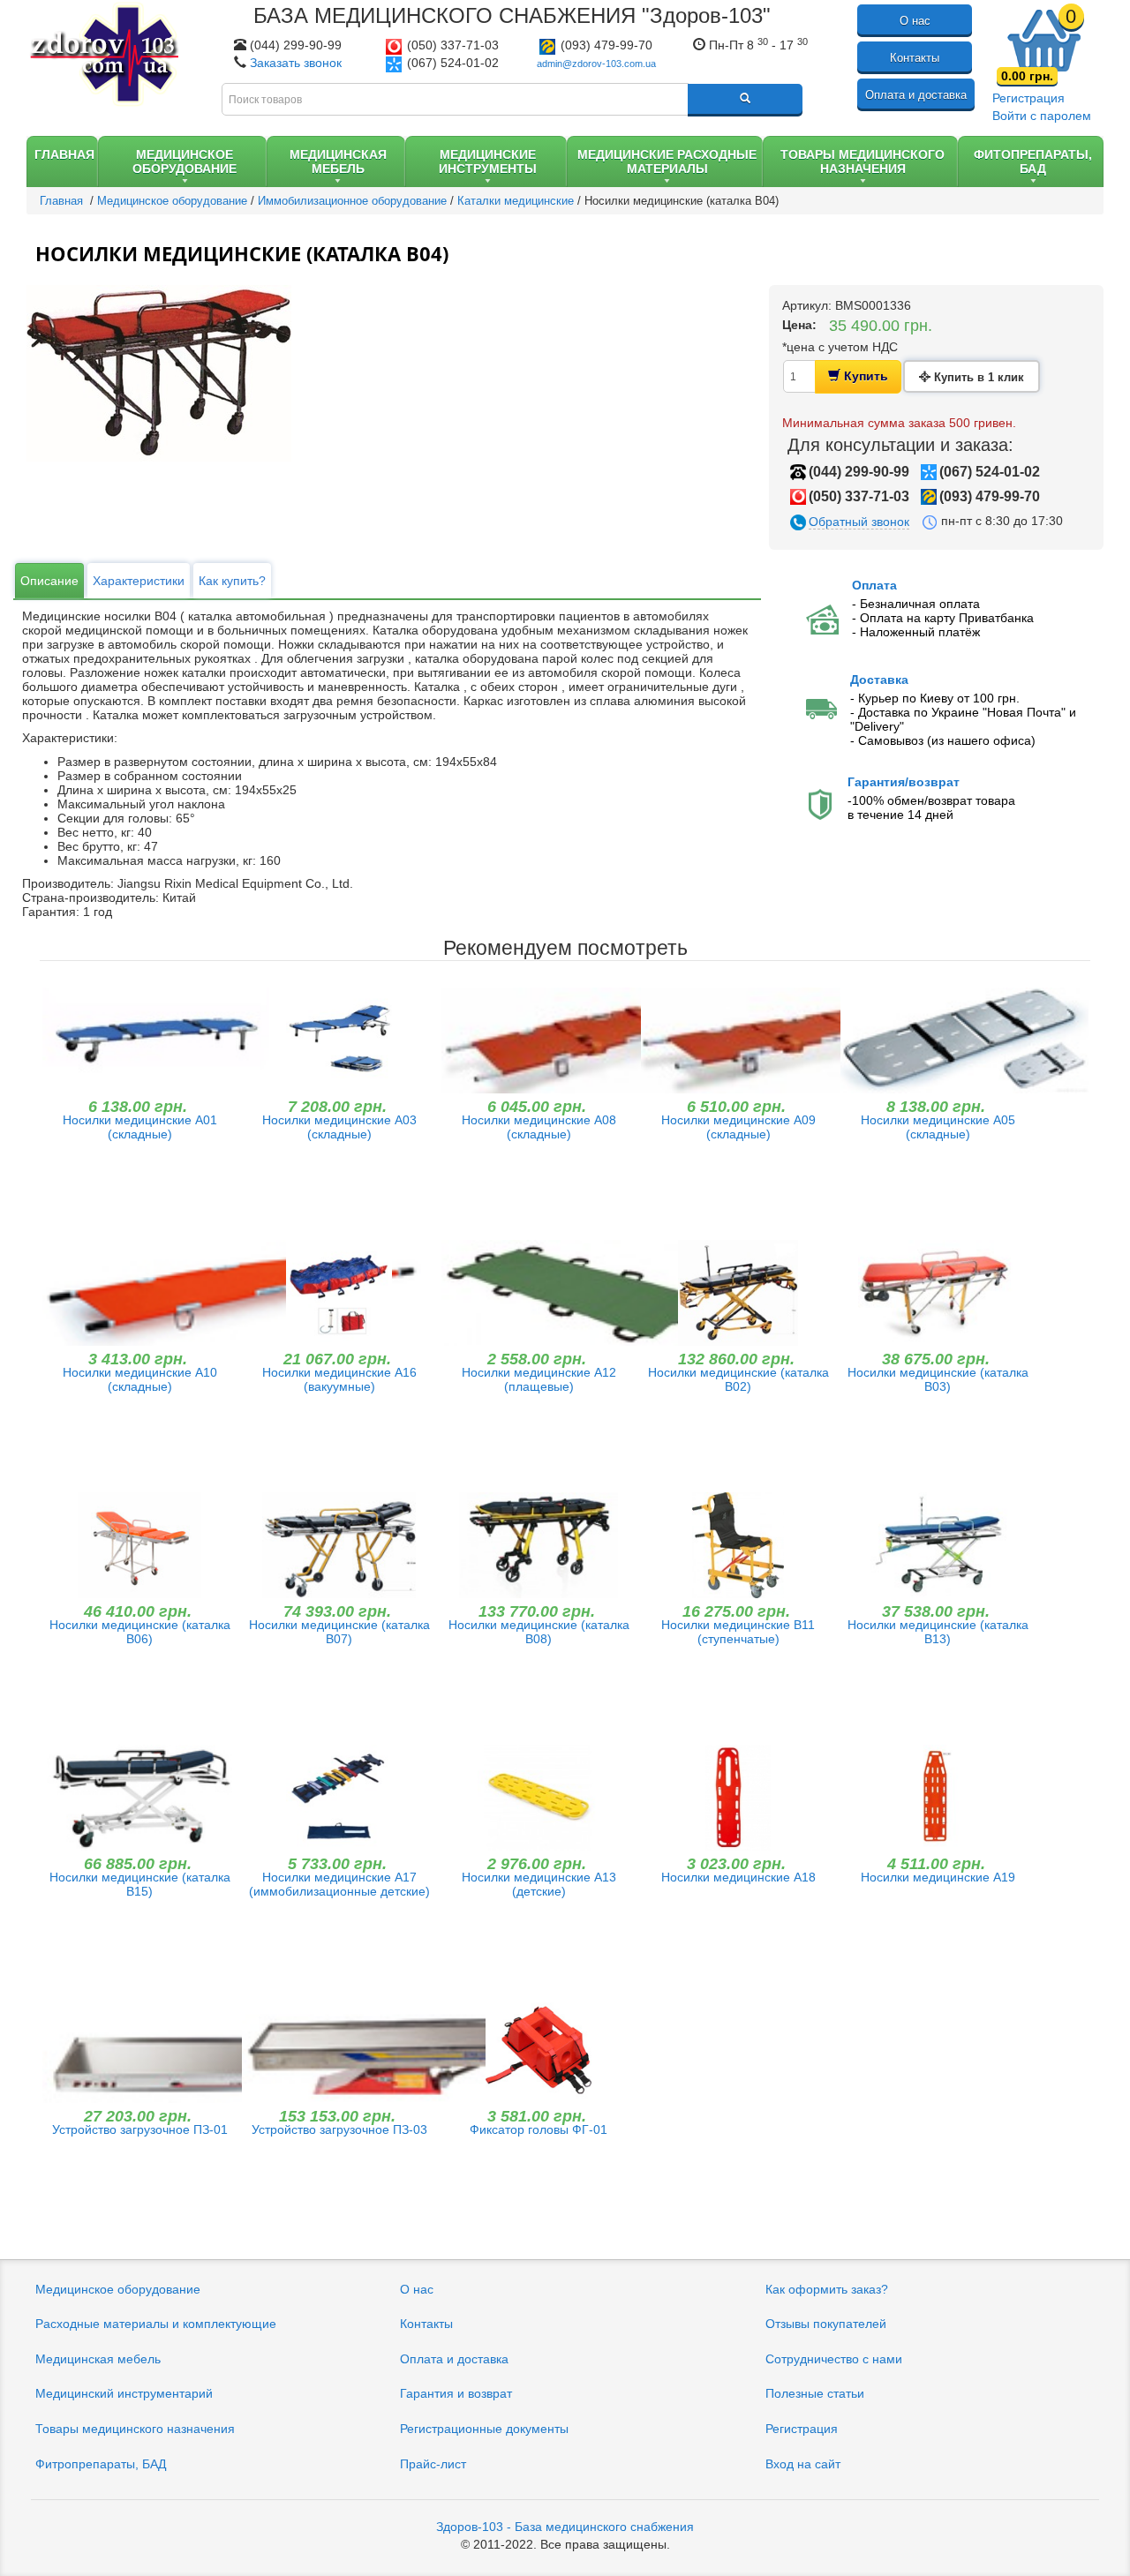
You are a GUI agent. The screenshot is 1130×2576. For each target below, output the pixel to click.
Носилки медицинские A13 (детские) (539, 1884)
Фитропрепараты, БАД (101, 2464)
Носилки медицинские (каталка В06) (140, 1632)
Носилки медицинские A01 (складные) (140, 1127)
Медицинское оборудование (118, 2289)
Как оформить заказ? (827, 2289)
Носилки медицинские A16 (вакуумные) (339, 1379)
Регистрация (1028, 98)
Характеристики (139, 581)
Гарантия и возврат (456, 2393)
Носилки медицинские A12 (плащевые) (539, 1379)
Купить (864, 376)
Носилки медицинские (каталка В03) (938, 1379)
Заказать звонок (296, 63)
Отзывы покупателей (826, 2324)
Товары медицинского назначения (135, 2429)
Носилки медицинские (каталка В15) (140, 1884)
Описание (49, 581)
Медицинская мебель (98, 2359)
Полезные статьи (815, 2393)
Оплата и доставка (916, 95)
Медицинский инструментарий (124, 2393)
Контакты (915, 58)
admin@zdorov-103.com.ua (596, 64)
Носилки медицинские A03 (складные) (339, 1127)
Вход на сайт (803, 2464)
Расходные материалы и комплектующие (156, 2324)
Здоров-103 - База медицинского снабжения (565, 2527)
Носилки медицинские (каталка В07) (339, 1632)
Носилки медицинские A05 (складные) (938, 1127)
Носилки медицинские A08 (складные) (539, 1127)
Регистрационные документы (484, 2429)
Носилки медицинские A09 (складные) (738, 1127)
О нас (915, 21)
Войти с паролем (1042, 116)
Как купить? (232, 581)
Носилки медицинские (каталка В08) (539, 1632)
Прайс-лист (433, 2464)
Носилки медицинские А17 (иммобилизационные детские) (339, 1884)
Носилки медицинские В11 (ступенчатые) (738, 1632)
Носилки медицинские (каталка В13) (938, 1632)
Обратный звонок (859, 522)
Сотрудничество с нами (834, 2359)
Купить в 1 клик (977, 377)
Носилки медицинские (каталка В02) (738, 1379)
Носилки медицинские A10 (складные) (140, 1379)
